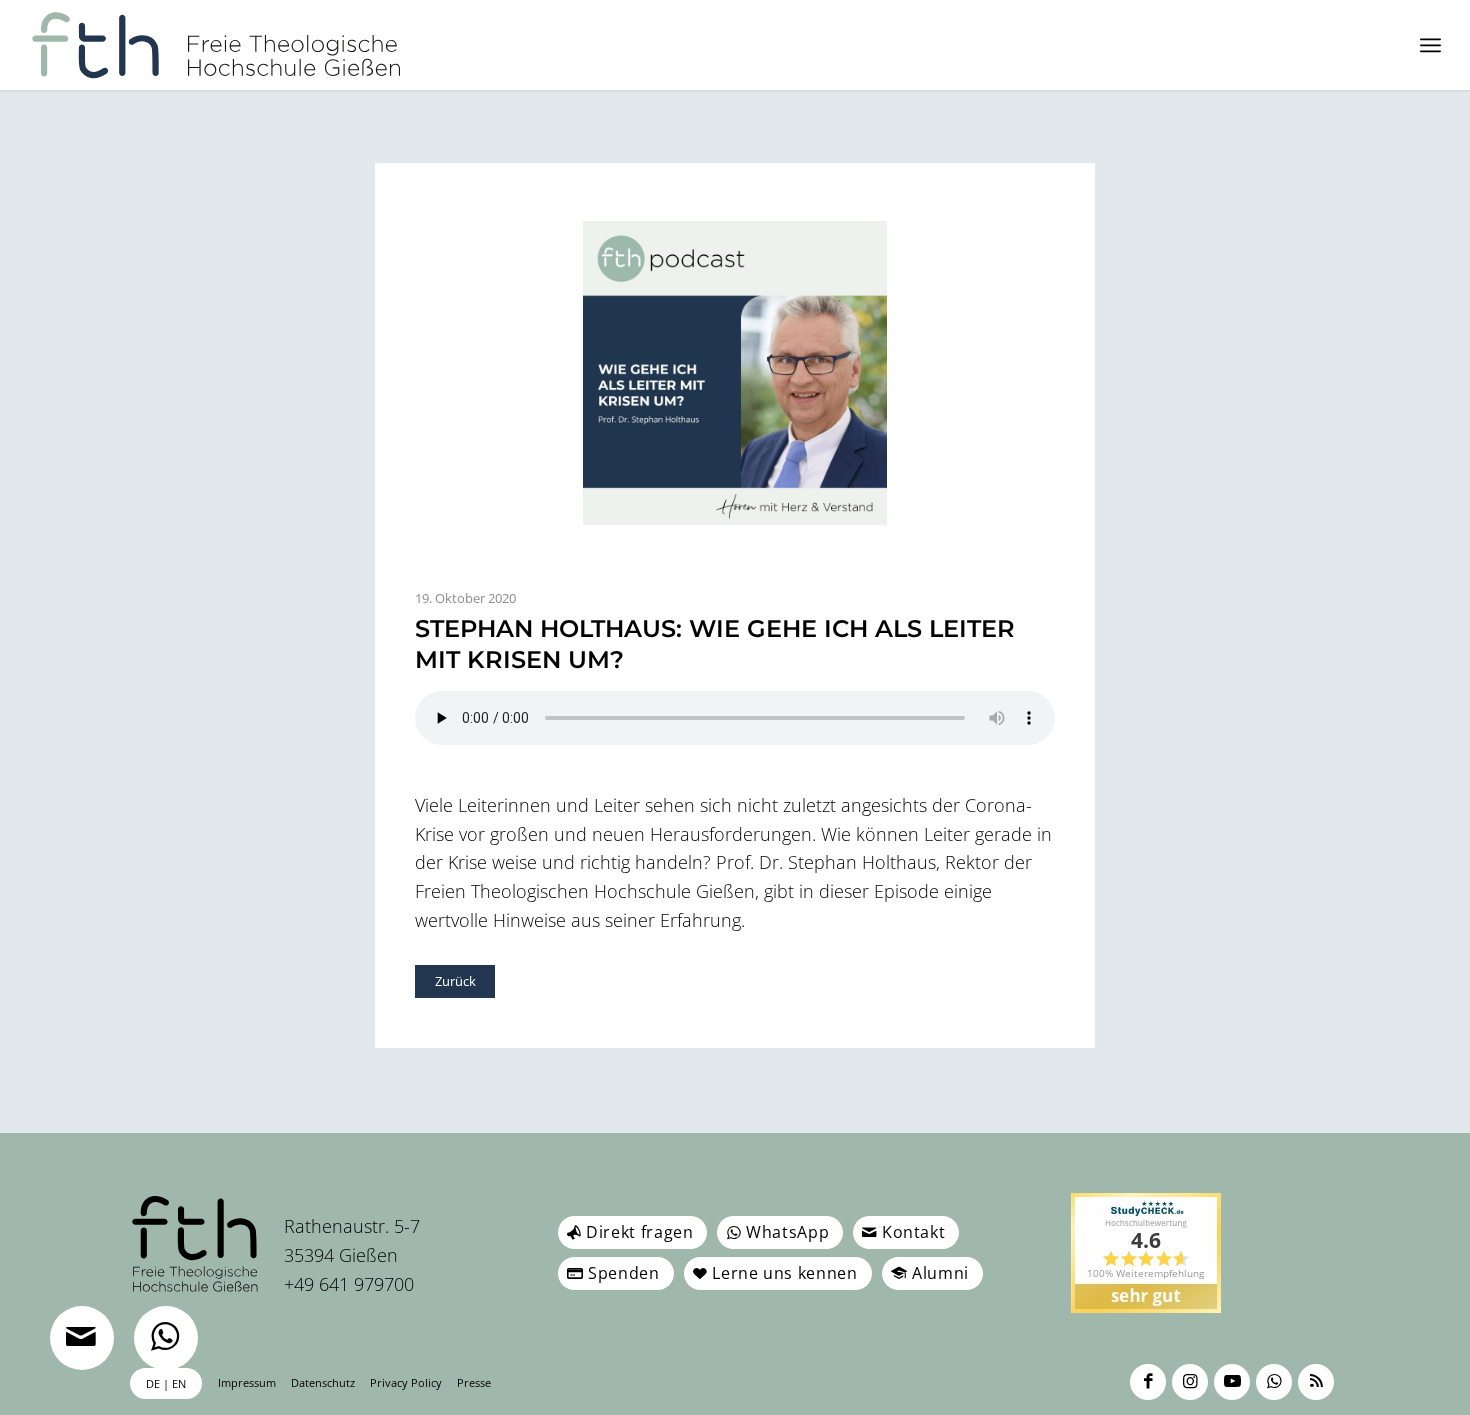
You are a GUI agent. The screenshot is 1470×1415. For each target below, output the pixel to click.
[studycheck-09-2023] (1146, 1253)
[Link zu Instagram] (1190, 1382)
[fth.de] (216, 45)
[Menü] (1430, 45)
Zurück (455, 981)
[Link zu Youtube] (1232, 1382)
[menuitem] (1430, 45)
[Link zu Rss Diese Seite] (1316, 1382)
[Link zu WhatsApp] (1274, 1382)
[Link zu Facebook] (1148, 1382)
